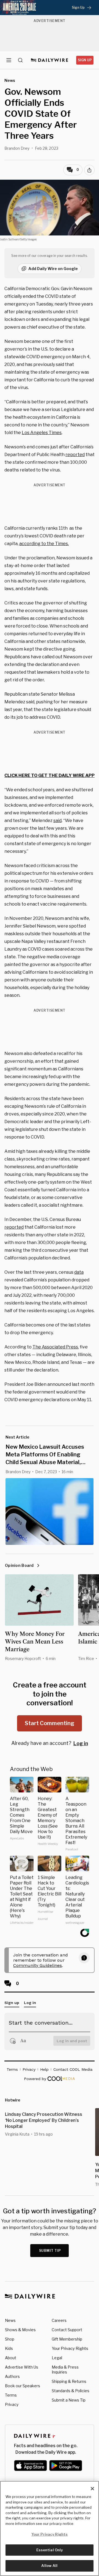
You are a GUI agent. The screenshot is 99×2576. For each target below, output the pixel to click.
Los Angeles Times (42, 433)
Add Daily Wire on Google (53, 269)
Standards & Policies (71, 2391)
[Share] (89, 170)
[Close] (92, 2489)
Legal (57, 2358)
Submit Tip (50, 2251)
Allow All (49, 2566)
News (10, 2320)
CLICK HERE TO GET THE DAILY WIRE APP (50, 775)
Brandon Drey (17, 148)
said (57, 821)
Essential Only (50, 2550)
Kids (9, 2348)
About (11, 2358)
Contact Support (67, 2330)
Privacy (12, 2404)
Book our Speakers (23, 2386)
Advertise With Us (22, 2367)
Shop (10, 2339)
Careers (59, 2320)
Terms (11, 2395)
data (79, 1272)
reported (75, 455)
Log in (81, 1743)
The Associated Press (55, 1347)
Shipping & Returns (69, 2381)
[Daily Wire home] (50, 60)
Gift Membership (67, 2339)
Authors (12, 2376)
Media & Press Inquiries (65, 2370)
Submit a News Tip (69, 2400)
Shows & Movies (20, 2330)
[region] (50, 2528)
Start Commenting (50, 1723)
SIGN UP (85, 60)
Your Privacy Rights (70, 2349)
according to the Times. (44, 544)
